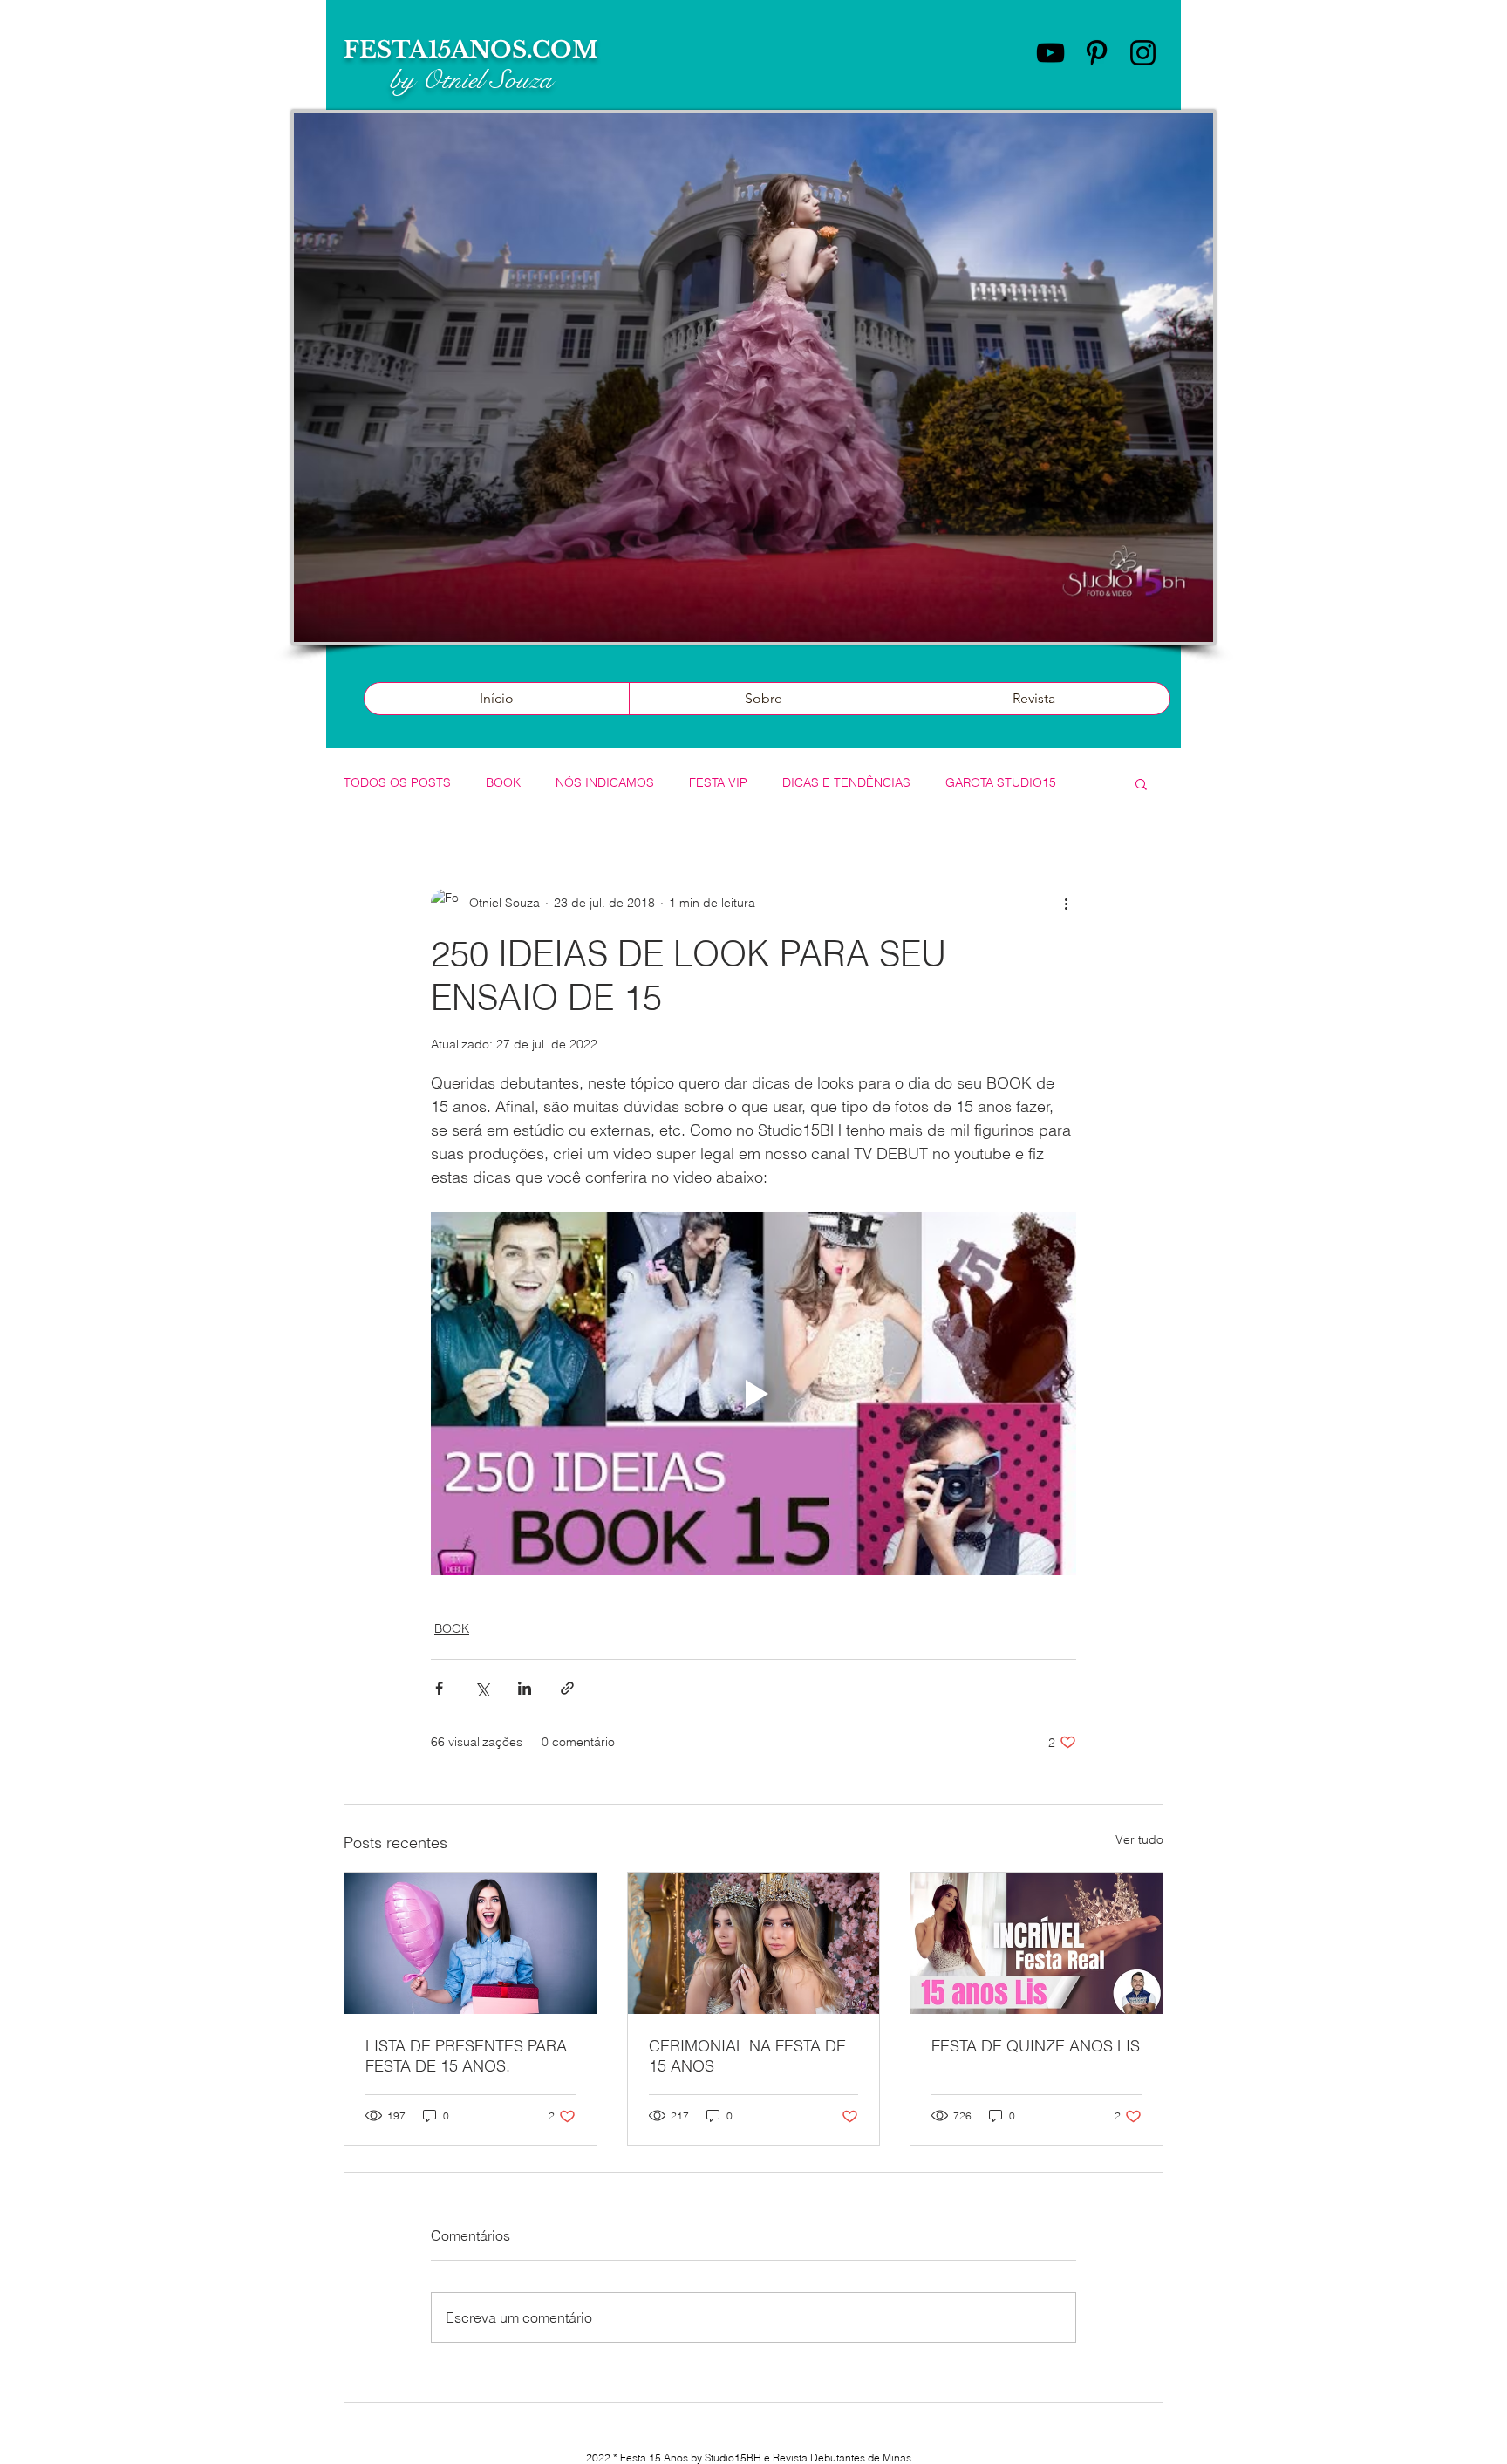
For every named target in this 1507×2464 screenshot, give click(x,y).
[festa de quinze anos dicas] (471, 1943)
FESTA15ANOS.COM (471, 50)
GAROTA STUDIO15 (1001, 782)
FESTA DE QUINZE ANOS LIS (1036, 2046)
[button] (1141, 783)
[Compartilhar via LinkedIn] (525, 1688)
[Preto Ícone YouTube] (1050, 53)
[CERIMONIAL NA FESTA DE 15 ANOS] (754, 1943)
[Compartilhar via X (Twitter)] (482, 1688)
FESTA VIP (718, 782)
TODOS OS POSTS (397, 782)
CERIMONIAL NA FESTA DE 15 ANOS (747, 2056)
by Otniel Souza (471, 80)
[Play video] (753, 1394)
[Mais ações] (1066, 903)
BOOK (503, 782)
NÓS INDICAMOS (605, 782)
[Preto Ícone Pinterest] (1097, 53)
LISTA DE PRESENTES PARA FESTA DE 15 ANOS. (466, 2056)
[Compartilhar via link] (567, 1688)
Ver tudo (1139, 1839)
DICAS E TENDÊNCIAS (846, 782)
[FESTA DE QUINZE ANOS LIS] (1036, 1943)
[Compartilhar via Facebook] (439, 1688)
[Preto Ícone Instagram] (1143, 53)
